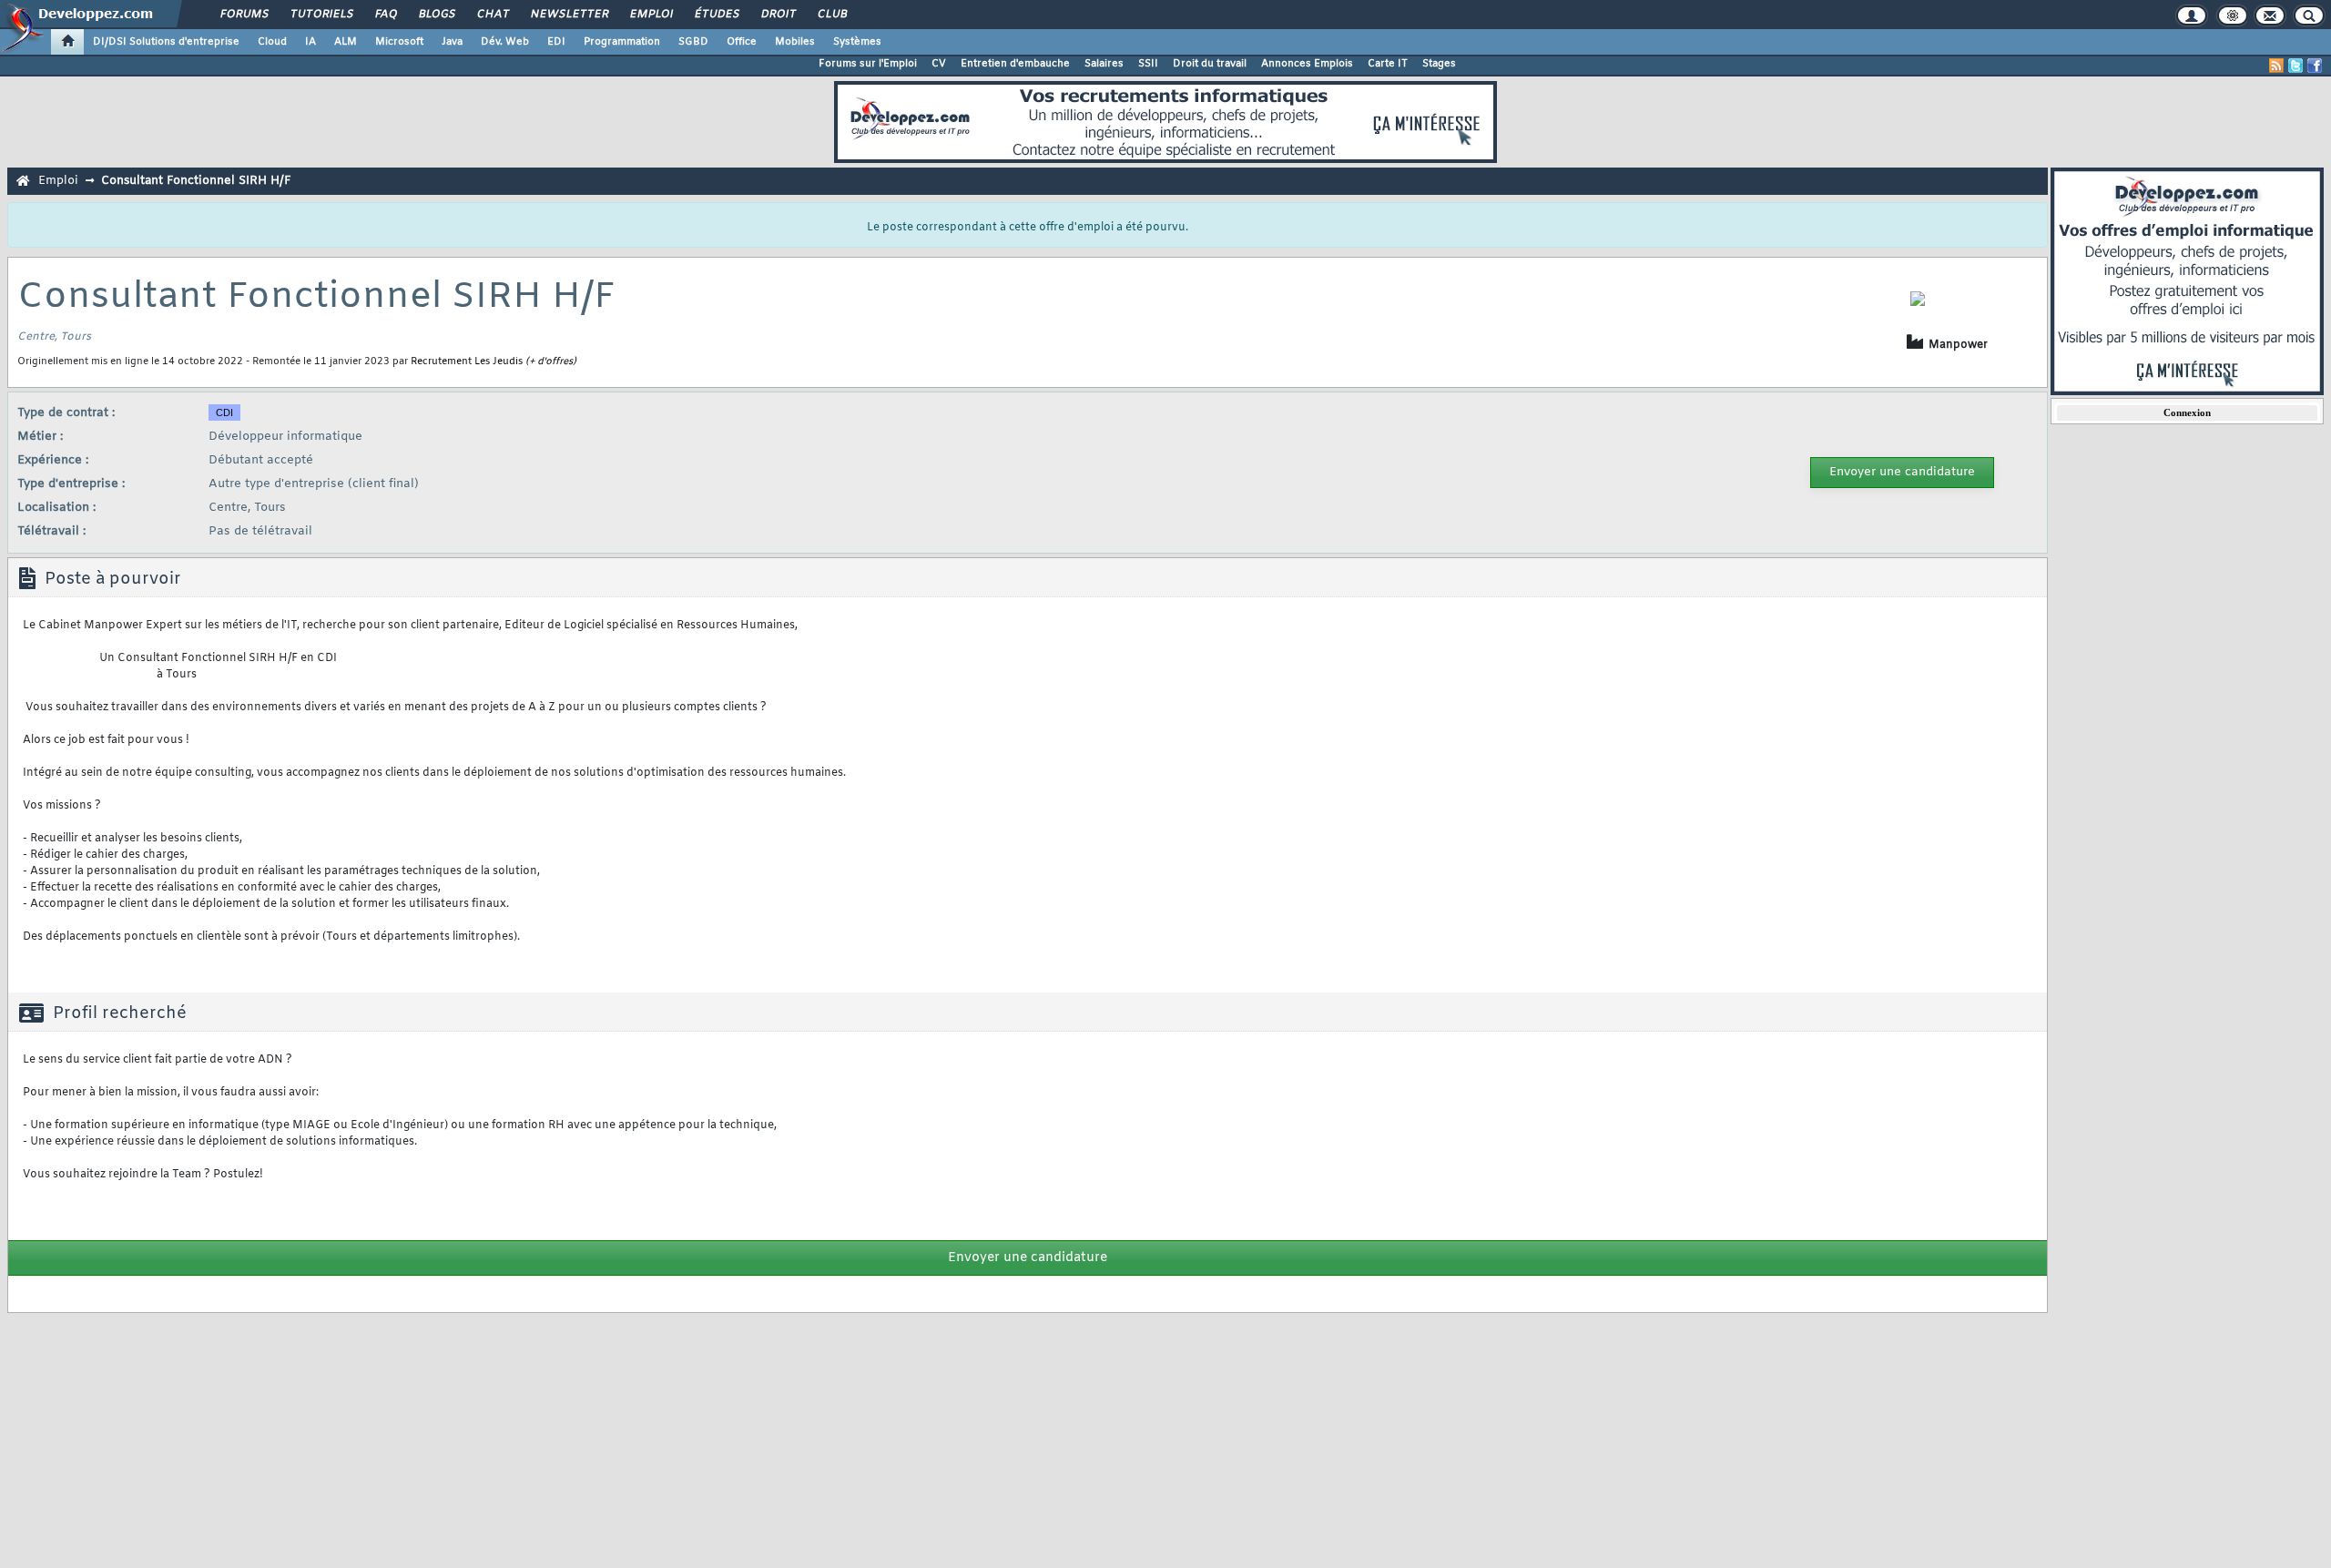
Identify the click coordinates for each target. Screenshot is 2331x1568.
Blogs (436, 15)
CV (939, 64)
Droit (778, 15)
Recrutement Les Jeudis (467, 361)
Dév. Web (505, 42)
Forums (244, 15)
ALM (346, 42)
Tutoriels (321, 15)
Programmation (622, 42)
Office (742, 42)
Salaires (1104, 64)
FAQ (385, 15)
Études (716, 15)
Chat (492, 15)
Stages (1439, 64)
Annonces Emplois (1307, 64)
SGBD (693, 42)
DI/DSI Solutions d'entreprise (166, 42)
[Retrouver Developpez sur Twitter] (2295, 66)
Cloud (272, 42)
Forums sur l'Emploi (868, 64)
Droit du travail (1210, 64)
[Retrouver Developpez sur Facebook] (2315, 66)
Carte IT (1388, 64)
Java (452, 42)
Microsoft (399, 42)
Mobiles (795, 42)
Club (831, 15)
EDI (556, 42)
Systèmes (857, 42)
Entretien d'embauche (1015, 64)
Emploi (651, 15)
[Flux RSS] (2276, 66)
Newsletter (569, 15)
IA (310, 42)
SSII (1148, 64)
